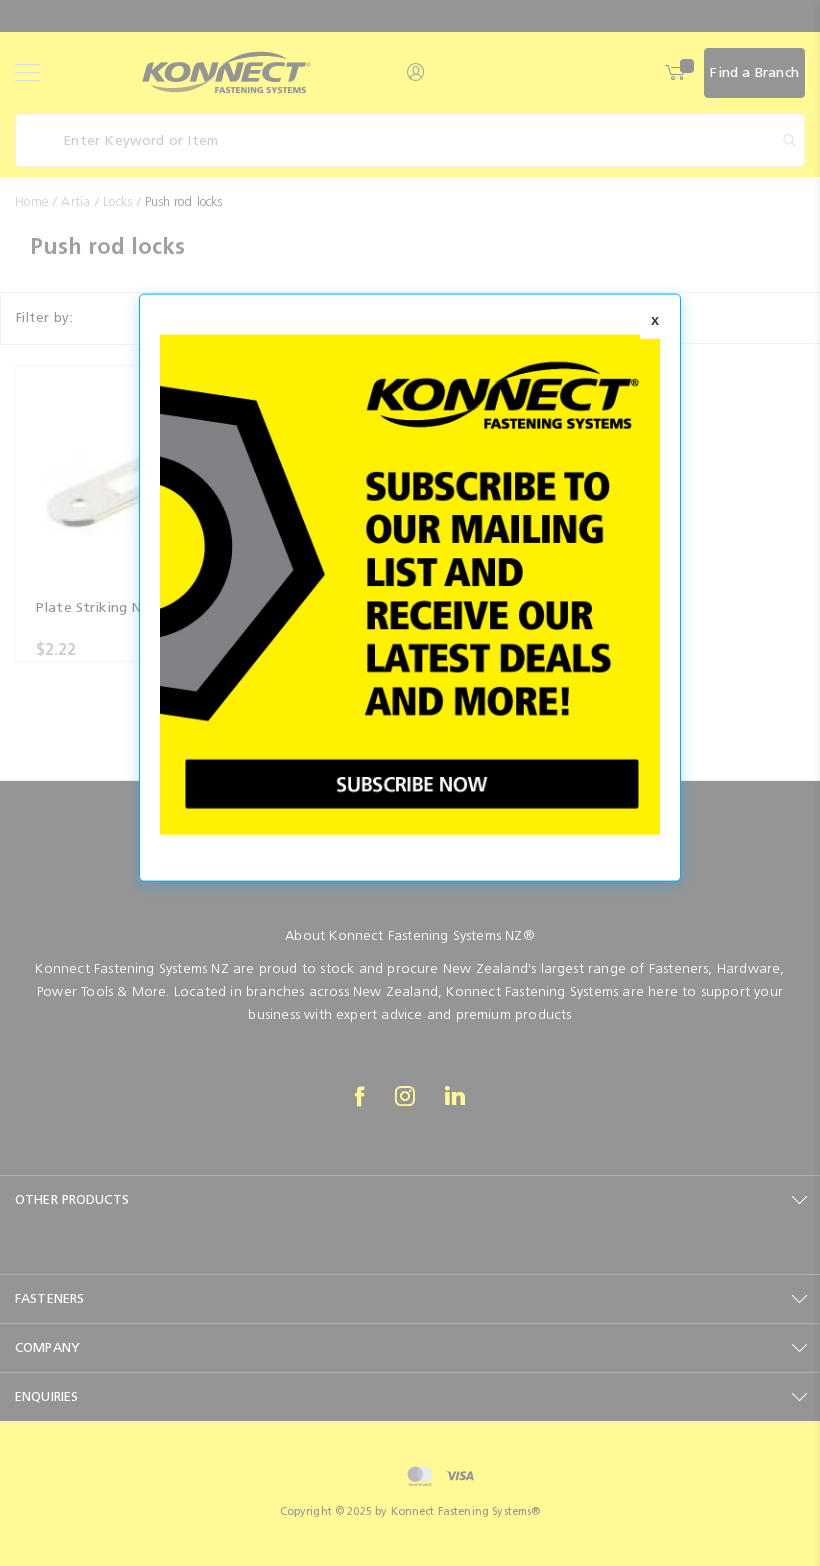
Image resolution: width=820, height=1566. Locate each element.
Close (655, 322)
